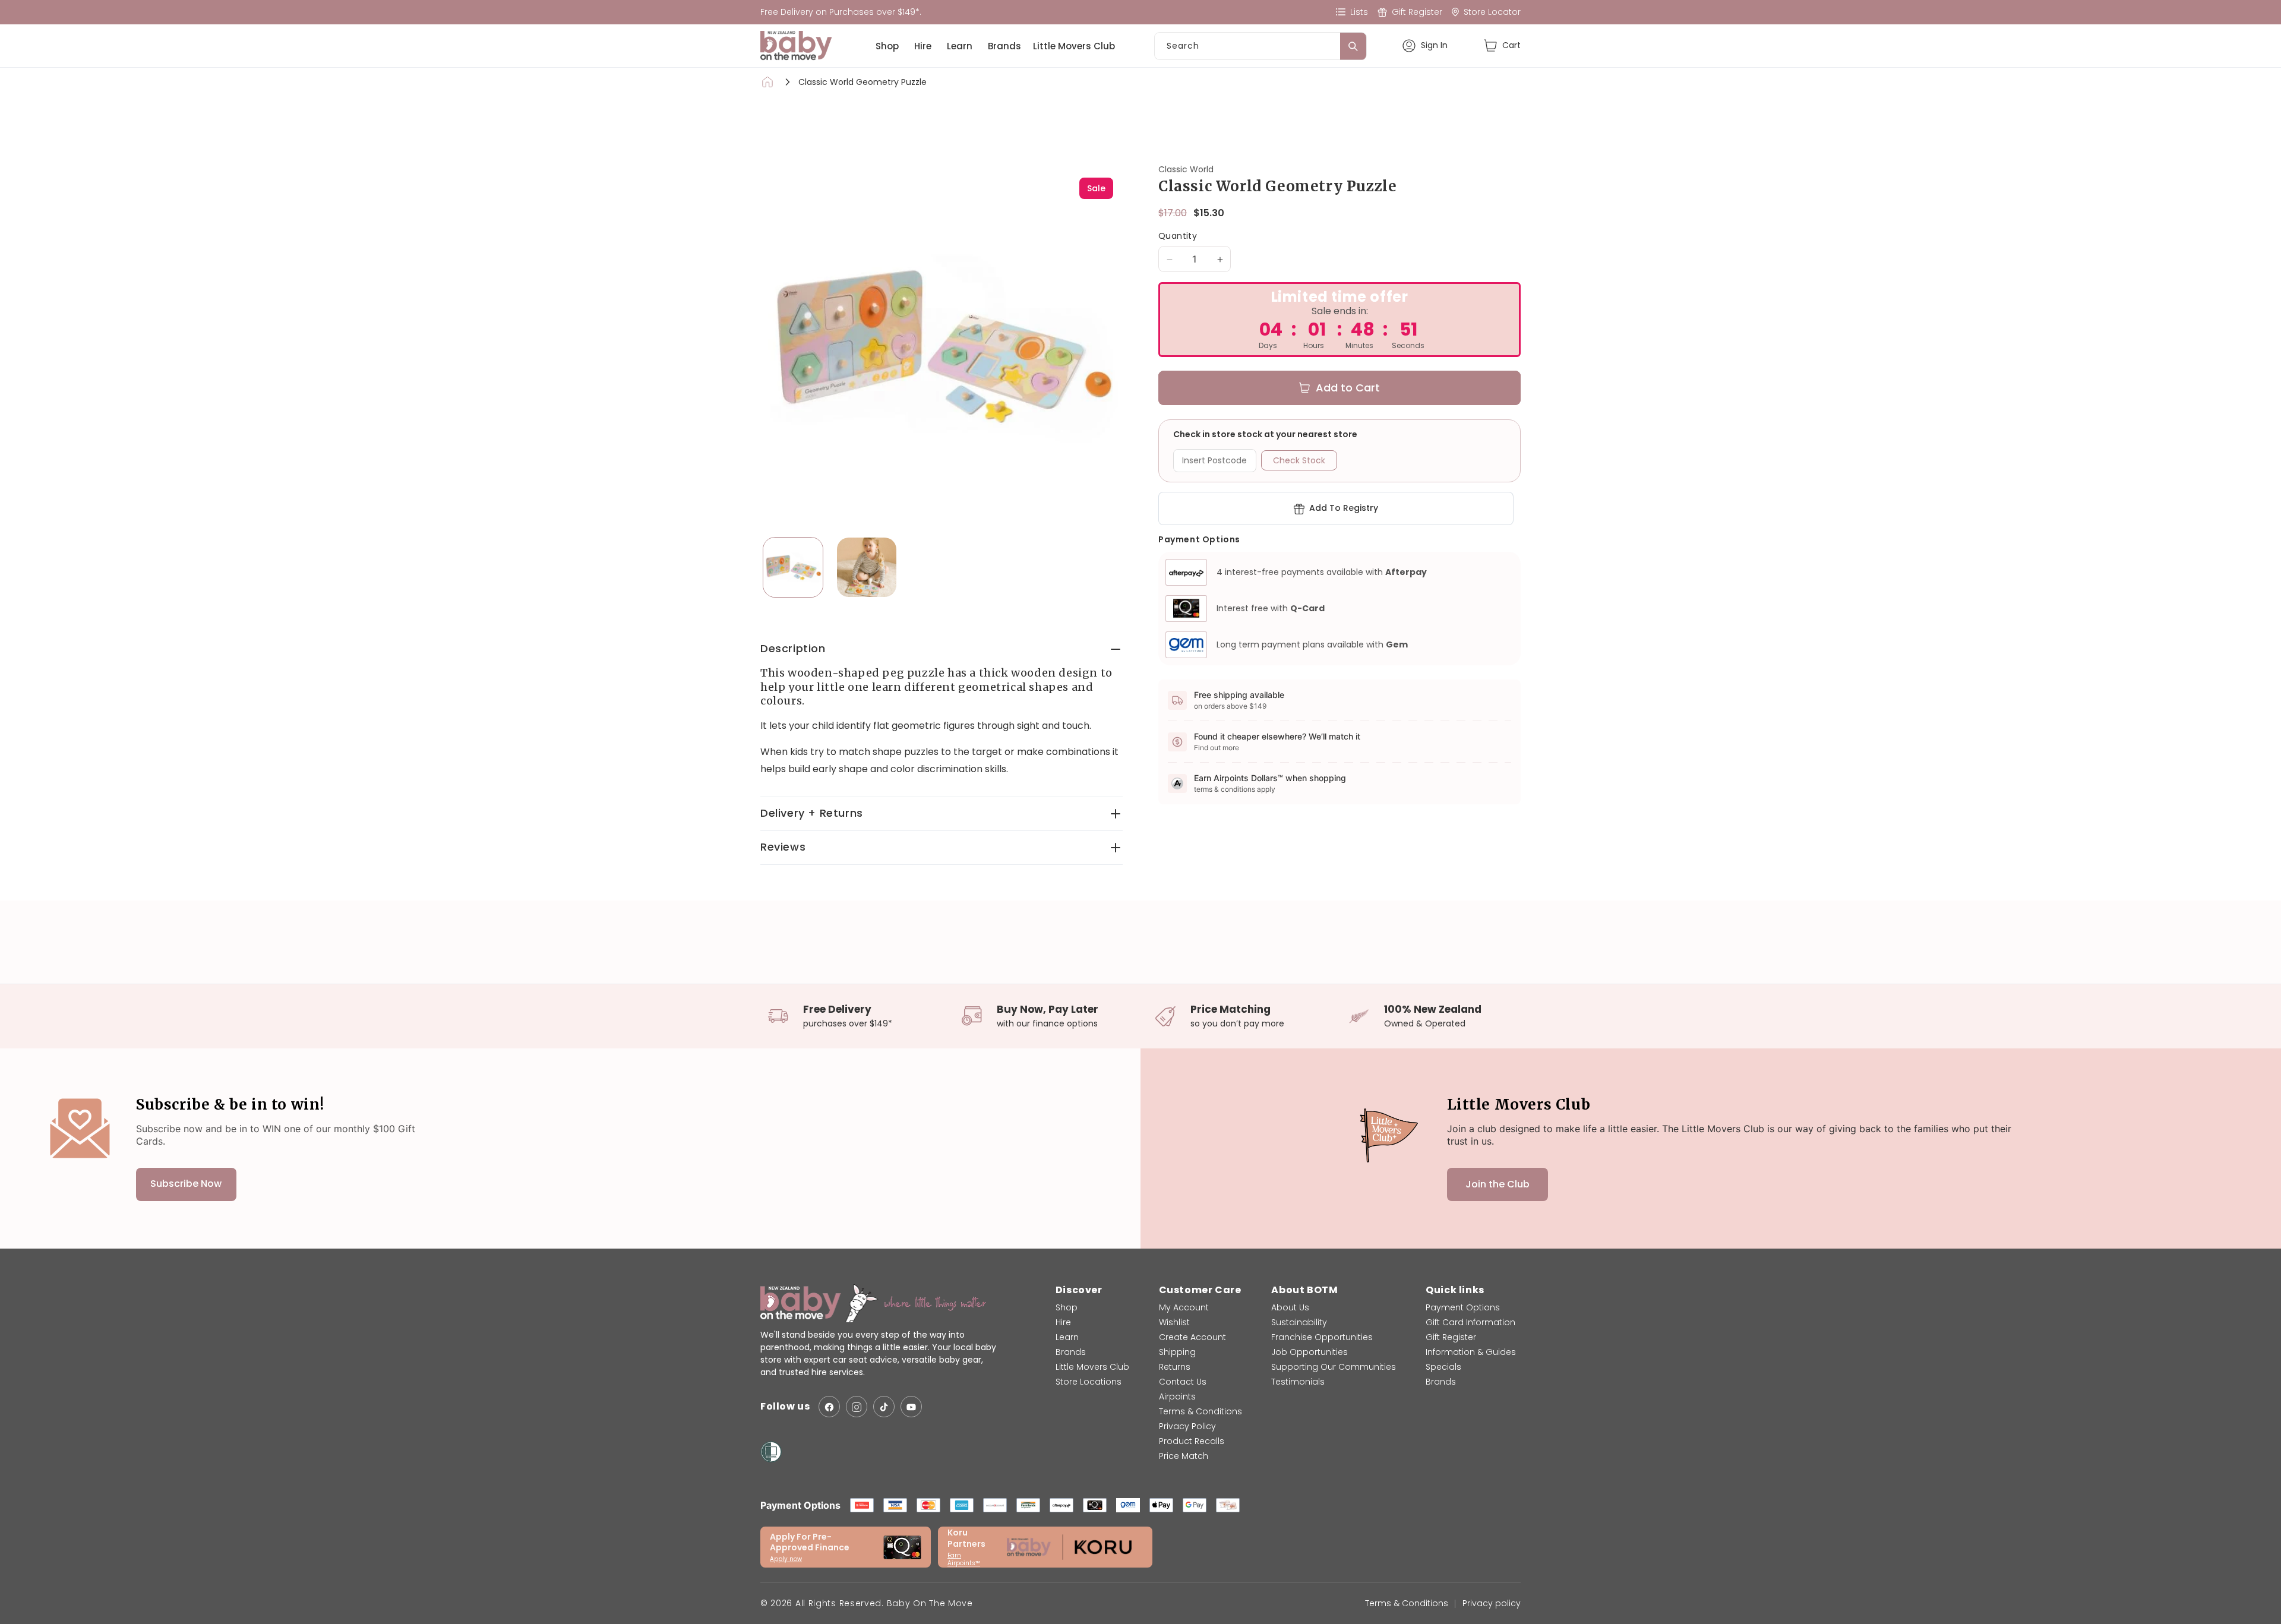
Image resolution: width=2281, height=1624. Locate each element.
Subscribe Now (186, 1184)
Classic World (1186, 169)
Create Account (1192, 1337)
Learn (960, 46)
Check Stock (1299, 461)
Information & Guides (1471, 1352)
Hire (923, 46)
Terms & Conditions (1200, 1411)
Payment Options (1463, 1307)
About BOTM (1304, 1290)
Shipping (1177, 1352)
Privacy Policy (1187, 1426)
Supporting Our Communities (1334, 1367)
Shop (887, 46)
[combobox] (1260, 46)
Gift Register (1451, 1337)
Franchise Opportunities (1322, 1337)
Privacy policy (1492, 1603)
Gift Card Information (1470, 1322)
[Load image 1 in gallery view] (793, 567)
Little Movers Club (1074, 46)
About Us (1290, 1307)
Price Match (1184, 1456)
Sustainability (1299, 1322)
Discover (1079, 1290)
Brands (1004, 46)
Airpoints (1177, 1396)
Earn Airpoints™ (964, 1559)
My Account (1184, 1307)
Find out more (1217, 748)
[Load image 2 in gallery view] (867, 567)
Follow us (785, 1407)
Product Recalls (1192, 1441)
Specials (1443, 1367)
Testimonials (1298, 1382)
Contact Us (1183, 1382)
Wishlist (1174, 1322)
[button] (1502, 45)
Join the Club (1498, 1184)
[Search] (1353, 46)
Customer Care (1200, 1290)
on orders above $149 (1230, 706)
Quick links (1455, 1290)
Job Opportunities (1309, 1352)
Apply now (786, 1559)
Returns (1175, 1367)
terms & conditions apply (1235, 789)
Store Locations (1089, 1382)
